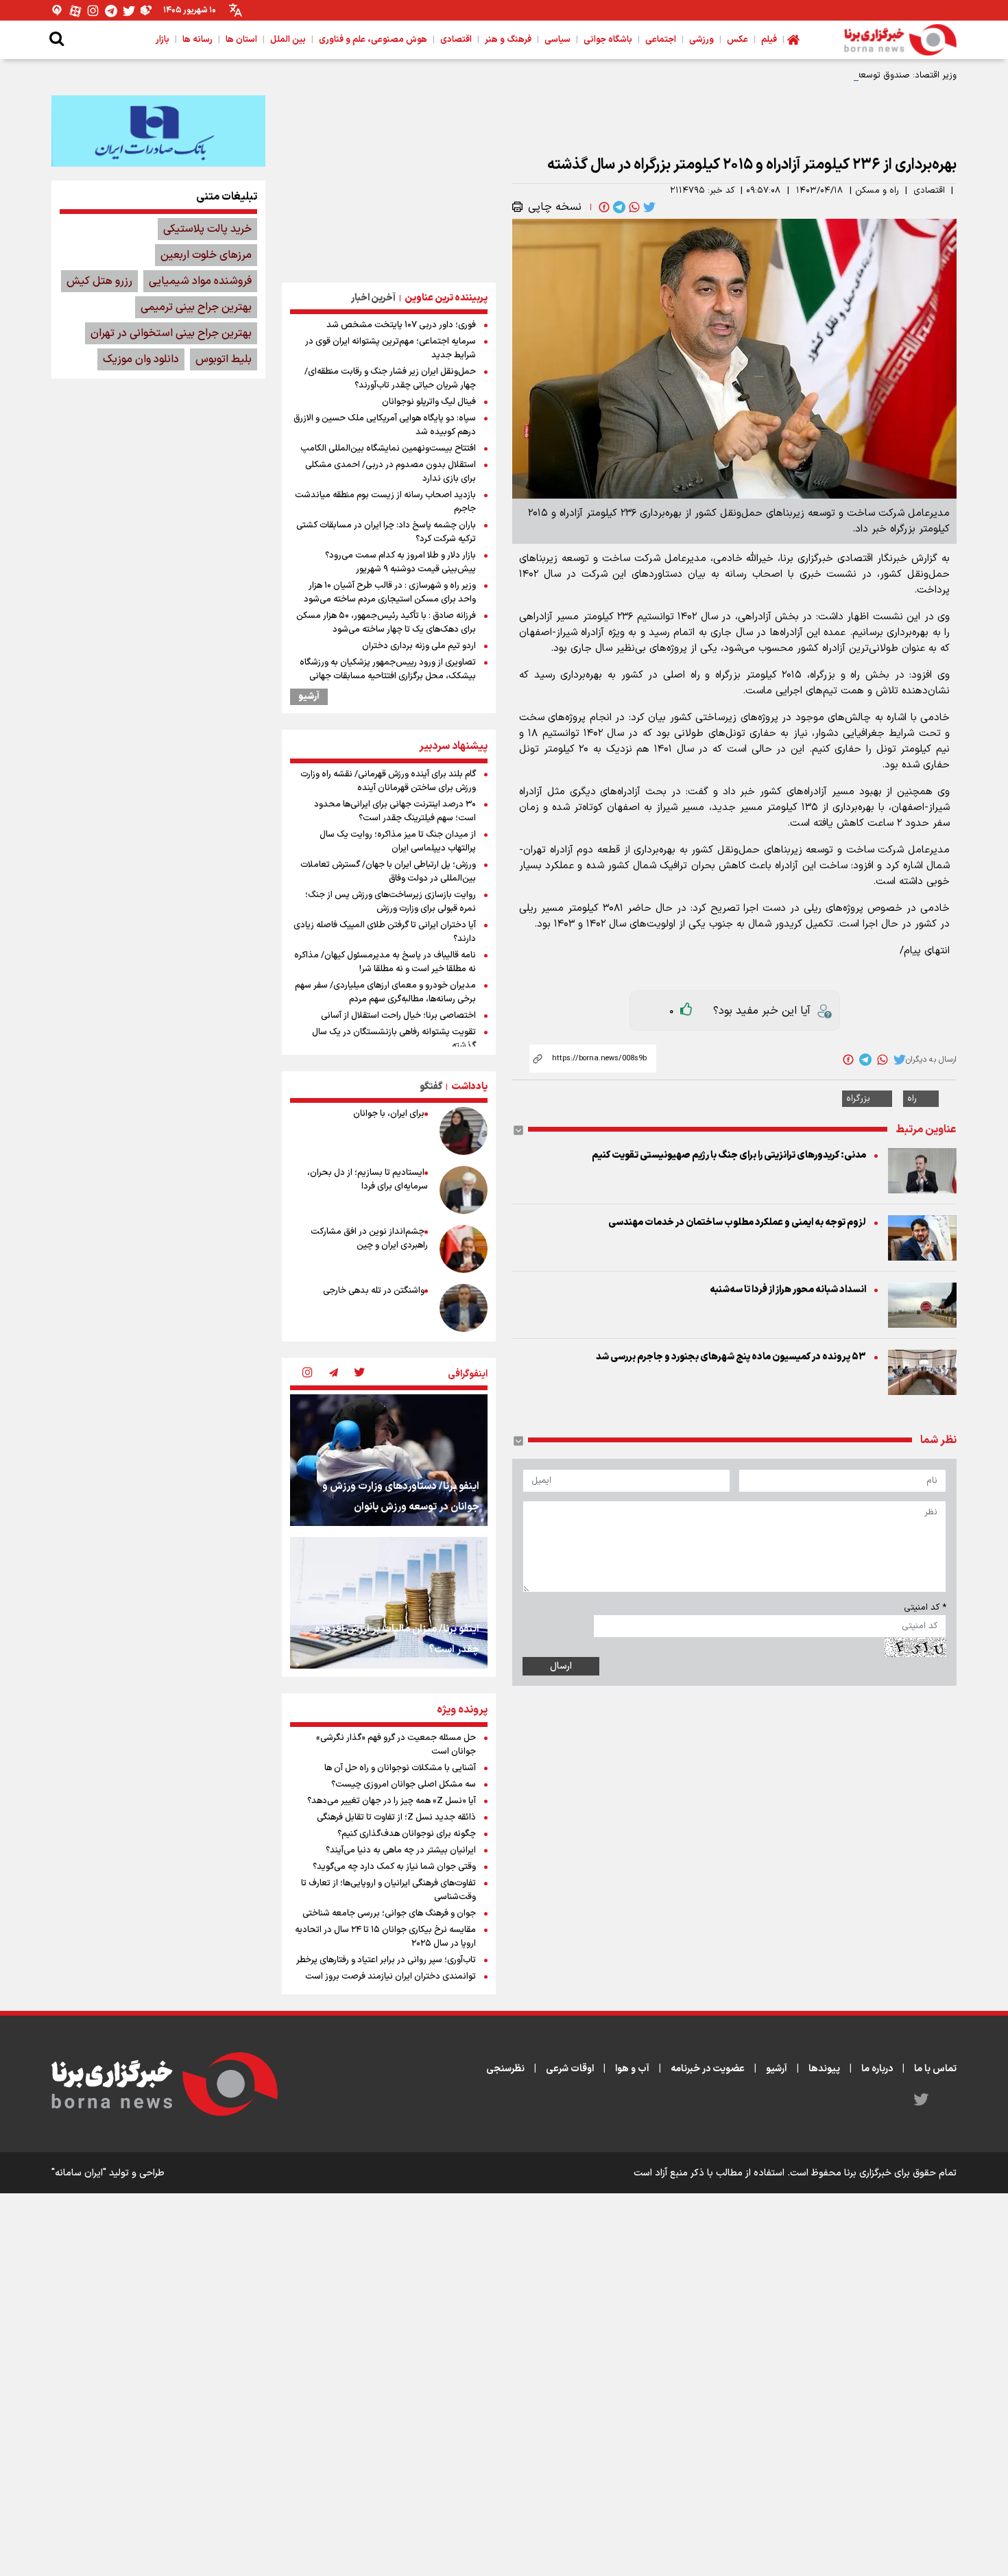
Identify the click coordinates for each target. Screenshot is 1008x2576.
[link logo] (900, 40)
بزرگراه (858, 1099)
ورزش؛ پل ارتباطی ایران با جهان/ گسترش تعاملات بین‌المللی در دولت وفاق (388, 872)
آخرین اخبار (373, 298)
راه (912, 1099)
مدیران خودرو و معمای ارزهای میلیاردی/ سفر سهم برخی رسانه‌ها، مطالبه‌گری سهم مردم (385, 992)
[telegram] (618, 207)
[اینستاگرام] (93, 11)
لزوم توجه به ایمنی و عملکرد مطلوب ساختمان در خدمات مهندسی (737, 1223)
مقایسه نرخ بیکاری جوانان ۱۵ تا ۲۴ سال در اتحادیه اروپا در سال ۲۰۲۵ (385, 1937)
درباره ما (877, 2069)
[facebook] (603, 207)
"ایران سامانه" (79, 2173)
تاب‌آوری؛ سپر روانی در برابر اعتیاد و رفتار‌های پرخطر (386, 1960)
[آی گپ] (58, 11)
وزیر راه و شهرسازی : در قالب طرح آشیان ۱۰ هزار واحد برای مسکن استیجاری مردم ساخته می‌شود (390, 593)
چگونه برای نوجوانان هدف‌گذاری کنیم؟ (407, 1834)
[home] (793, 40)
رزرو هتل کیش (99, 281)
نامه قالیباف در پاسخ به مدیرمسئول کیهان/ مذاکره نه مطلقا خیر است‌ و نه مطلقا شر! (385, 962)
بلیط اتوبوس (224, 359)
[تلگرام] (111, 11)
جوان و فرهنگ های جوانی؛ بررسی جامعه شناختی (389, 1913)
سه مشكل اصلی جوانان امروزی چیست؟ (404, 1785)
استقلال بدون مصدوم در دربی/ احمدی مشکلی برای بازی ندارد (391, 472)
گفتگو (431, 1087)
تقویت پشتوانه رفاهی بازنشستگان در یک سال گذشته (394, 1039)
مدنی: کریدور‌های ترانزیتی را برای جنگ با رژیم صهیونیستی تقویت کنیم (729, 1155)
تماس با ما (935, 2069)
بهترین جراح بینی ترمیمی (196, 307)
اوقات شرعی (570, 2069)
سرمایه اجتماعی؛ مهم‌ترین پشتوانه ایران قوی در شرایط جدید (391, 348)
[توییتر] (129, 11)
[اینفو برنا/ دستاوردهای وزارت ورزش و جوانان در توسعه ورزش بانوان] (389, 1460)
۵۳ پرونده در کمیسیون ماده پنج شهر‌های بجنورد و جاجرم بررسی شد (731, 1357)
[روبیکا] (147, 11)
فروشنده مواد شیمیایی (200, 281)
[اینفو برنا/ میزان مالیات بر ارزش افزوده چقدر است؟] (389, 1603)
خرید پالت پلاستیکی (207, 229)
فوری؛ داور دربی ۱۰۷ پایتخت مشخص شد (401, 325)
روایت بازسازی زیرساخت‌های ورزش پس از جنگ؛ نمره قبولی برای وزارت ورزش (391, 902)
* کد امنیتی (925, 1608)
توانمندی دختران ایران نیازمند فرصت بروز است (391, 1977)
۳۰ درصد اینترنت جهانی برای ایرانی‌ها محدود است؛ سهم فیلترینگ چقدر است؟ (395, 811)
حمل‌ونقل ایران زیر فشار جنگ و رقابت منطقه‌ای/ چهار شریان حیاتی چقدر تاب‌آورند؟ (390, 379)
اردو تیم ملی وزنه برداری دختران (419, 646)
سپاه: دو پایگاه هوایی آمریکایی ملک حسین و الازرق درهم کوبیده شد (385, 425)
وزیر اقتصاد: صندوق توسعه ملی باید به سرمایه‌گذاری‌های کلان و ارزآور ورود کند (812, 75)
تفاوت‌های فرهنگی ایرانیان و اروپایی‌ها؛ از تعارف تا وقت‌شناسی (388, 1890)
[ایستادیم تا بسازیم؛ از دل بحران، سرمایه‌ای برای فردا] (464, 1190)
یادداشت (469, 1087)
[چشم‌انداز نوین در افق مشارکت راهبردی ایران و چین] (464, 1249)
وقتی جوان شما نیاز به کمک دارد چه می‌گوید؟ (394, 1867)
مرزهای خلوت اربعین (206, 255)
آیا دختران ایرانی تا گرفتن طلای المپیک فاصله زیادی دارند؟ (385, 932)
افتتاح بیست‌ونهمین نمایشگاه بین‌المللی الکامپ (388, 449)
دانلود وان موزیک (141, 359)
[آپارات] (75, 11)
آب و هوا (632, 2069)
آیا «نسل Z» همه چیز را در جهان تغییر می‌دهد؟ (392, 1801)
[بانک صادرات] (158, 131)
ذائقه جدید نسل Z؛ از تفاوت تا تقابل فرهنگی (396, 1817)
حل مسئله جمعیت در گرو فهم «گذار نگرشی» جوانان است (396, 1745)
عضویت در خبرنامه (708, 2069)
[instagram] (307, 1374)
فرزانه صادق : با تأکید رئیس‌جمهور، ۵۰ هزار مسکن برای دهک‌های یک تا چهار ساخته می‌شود (386, 623)
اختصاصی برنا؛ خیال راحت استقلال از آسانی (398, 1016)
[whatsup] (633, 207)
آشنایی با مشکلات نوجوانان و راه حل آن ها (400, 1768)
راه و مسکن (877, 191)
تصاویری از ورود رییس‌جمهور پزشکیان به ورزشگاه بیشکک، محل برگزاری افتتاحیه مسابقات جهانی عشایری (388, 676)
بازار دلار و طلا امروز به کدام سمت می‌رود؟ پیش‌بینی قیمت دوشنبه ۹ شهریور (400, 562)
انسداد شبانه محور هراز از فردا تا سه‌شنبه (788, 1290)
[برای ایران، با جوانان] (464, 1131)
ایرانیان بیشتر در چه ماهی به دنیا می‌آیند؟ (401, 1850)
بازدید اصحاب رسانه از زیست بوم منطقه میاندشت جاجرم (385, 502)
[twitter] (648, 207)
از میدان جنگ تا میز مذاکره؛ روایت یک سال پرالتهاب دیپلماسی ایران (398, 842)
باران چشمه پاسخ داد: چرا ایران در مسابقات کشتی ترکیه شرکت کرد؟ (386, 532)
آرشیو (309, 697)
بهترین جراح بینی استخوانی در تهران (171, 333)
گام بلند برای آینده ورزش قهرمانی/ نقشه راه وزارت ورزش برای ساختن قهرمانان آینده (388, 781)
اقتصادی (929, 191)
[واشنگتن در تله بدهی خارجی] (464, 1308)
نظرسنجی (505, 2069)
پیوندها (824, 2069)
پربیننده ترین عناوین (446, 298)
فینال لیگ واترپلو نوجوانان (429, 402)
